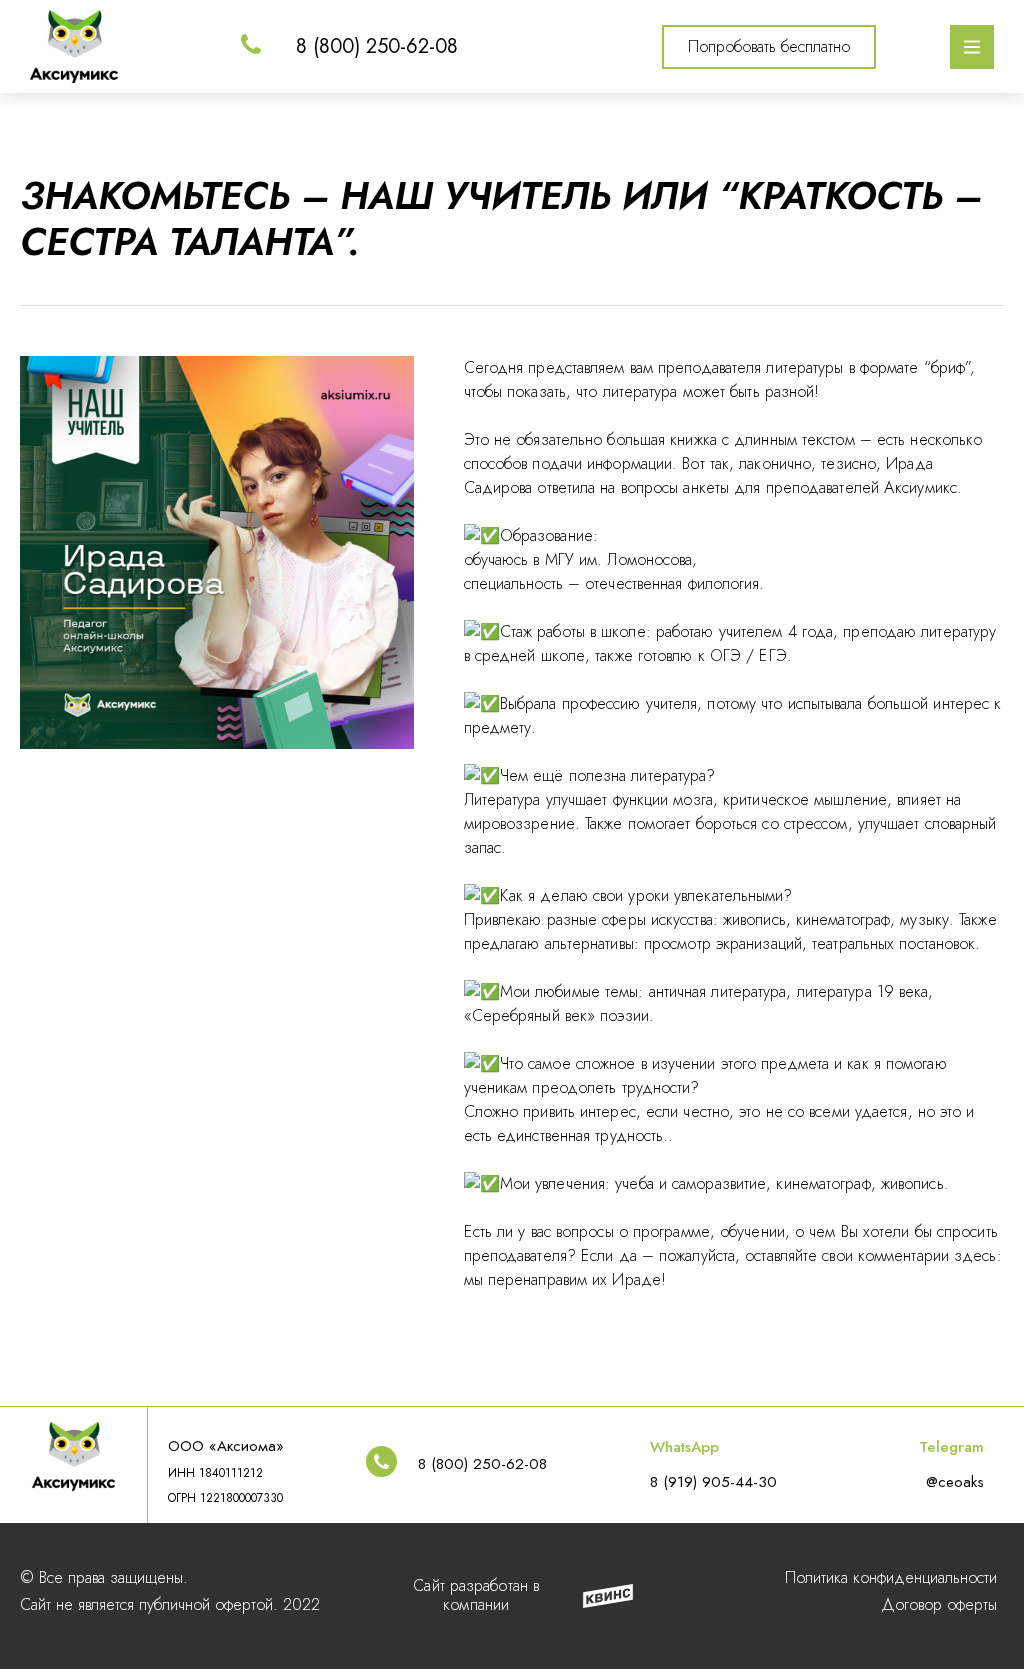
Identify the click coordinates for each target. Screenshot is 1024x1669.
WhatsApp (684, 1447)
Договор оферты (939, 1604)
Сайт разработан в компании (476, 1595)
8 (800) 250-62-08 (377, 46)
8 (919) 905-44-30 (713, 1482)
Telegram (951, 1447)
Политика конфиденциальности (891, 1577)
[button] (769, 47)
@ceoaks (955, 1482)
